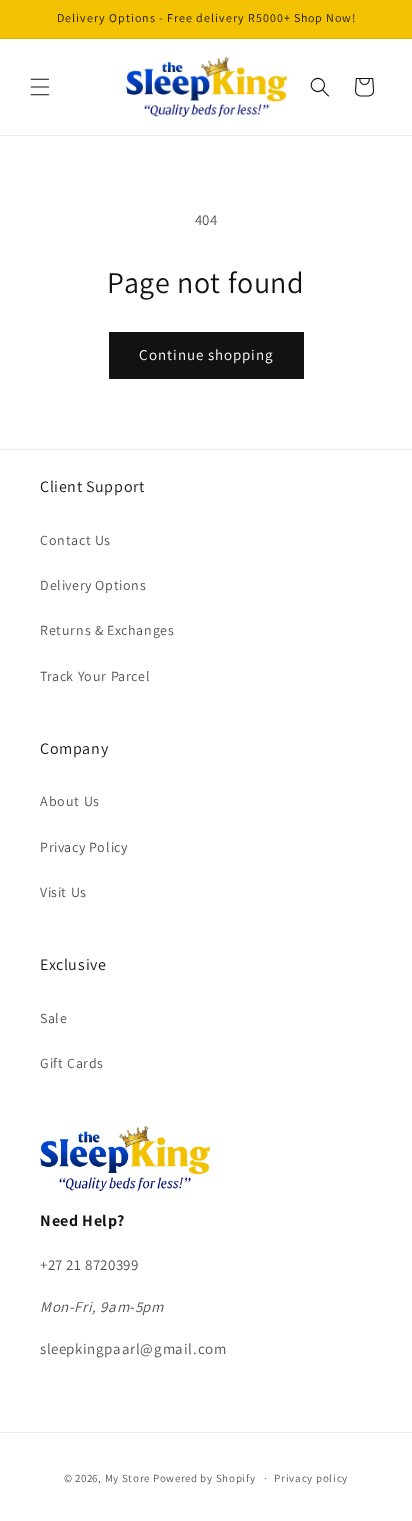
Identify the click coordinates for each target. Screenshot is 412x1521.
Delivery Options (93, 585)
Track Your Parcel (95, 676)
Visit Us (63, 892)
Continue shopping (206, 354)
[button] (40, 87)
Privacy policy (311, 1478)
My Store (128, 1478)
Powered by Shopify (204, 1478)
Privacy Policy (83, 847)
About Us (70, 801)
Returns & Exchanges (107, 630)
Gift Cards (72, 1063)
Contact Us (75, 540)
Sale (53, 1018)
